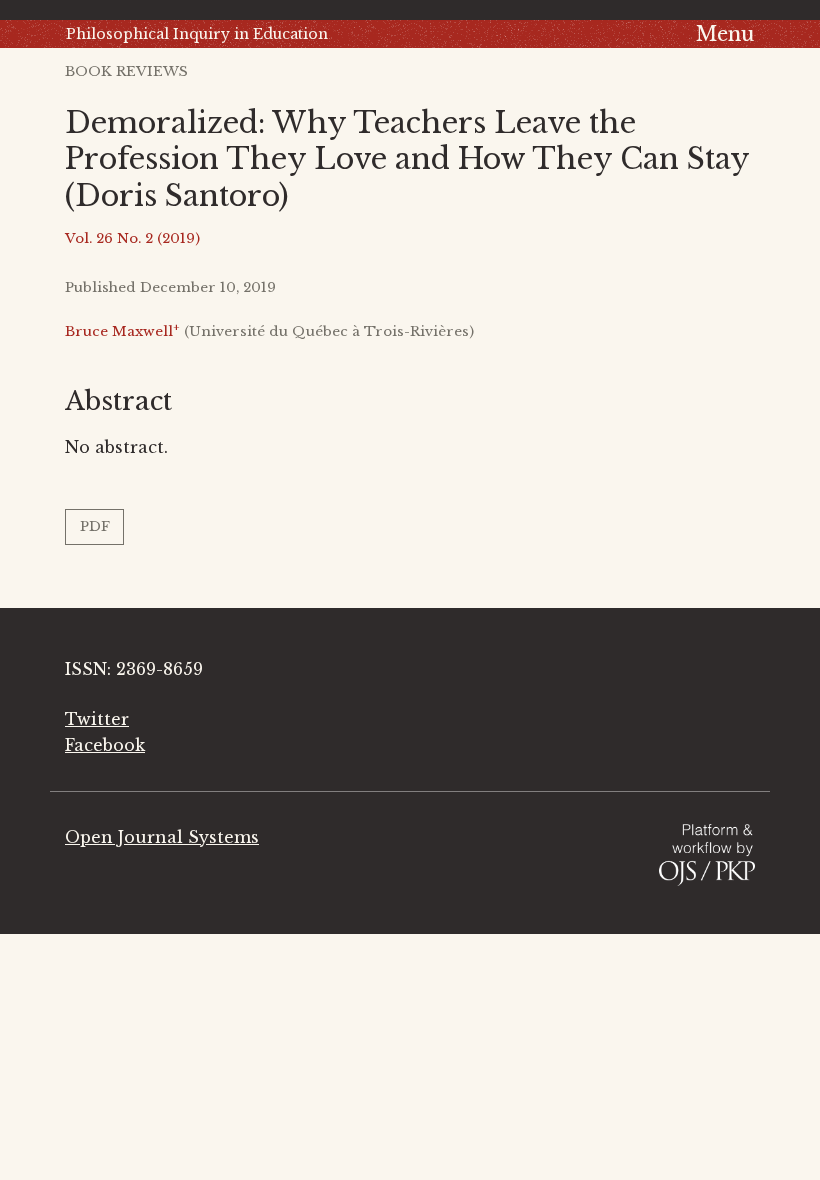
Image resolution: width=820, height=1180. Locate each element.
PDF (95, 526)
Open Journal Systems (162, 837)
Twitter (97, 719)
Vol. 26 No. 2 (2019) (132, 238)
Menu (725, 34)
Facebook (105, 745)
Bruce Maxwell (122, 331)
